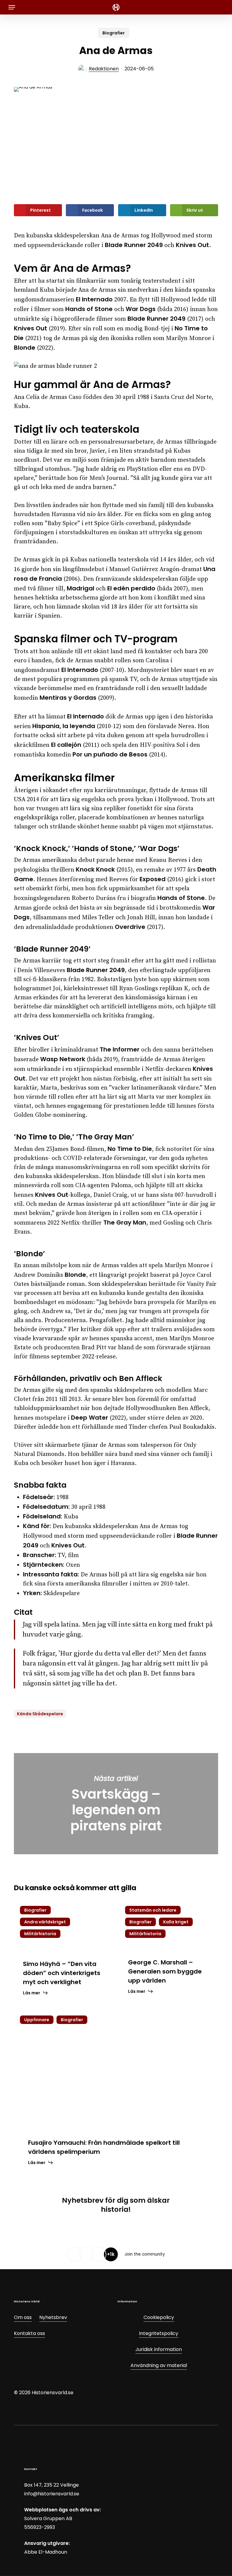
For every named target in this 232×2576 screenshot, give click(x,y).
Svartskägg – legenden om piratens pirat (116, 1804)
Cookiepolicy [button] (159, 2317)
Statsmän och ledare (153, 1910)
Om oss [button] (23, 2317)
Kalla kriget (176, 1922)
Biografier (114, 33)
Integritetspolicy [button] (159, 2333)
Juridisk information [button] (159, 2349)
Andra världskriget (45, 1922)
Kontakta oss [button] (29, 2333)
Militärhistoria (40, 1934)
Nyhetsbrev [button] (53, 2317)
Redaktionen (104, 69)
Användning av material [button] (159, 2365)
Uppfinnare (37, 2020)
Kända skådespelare (40, 1714)
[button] (12, 7)
